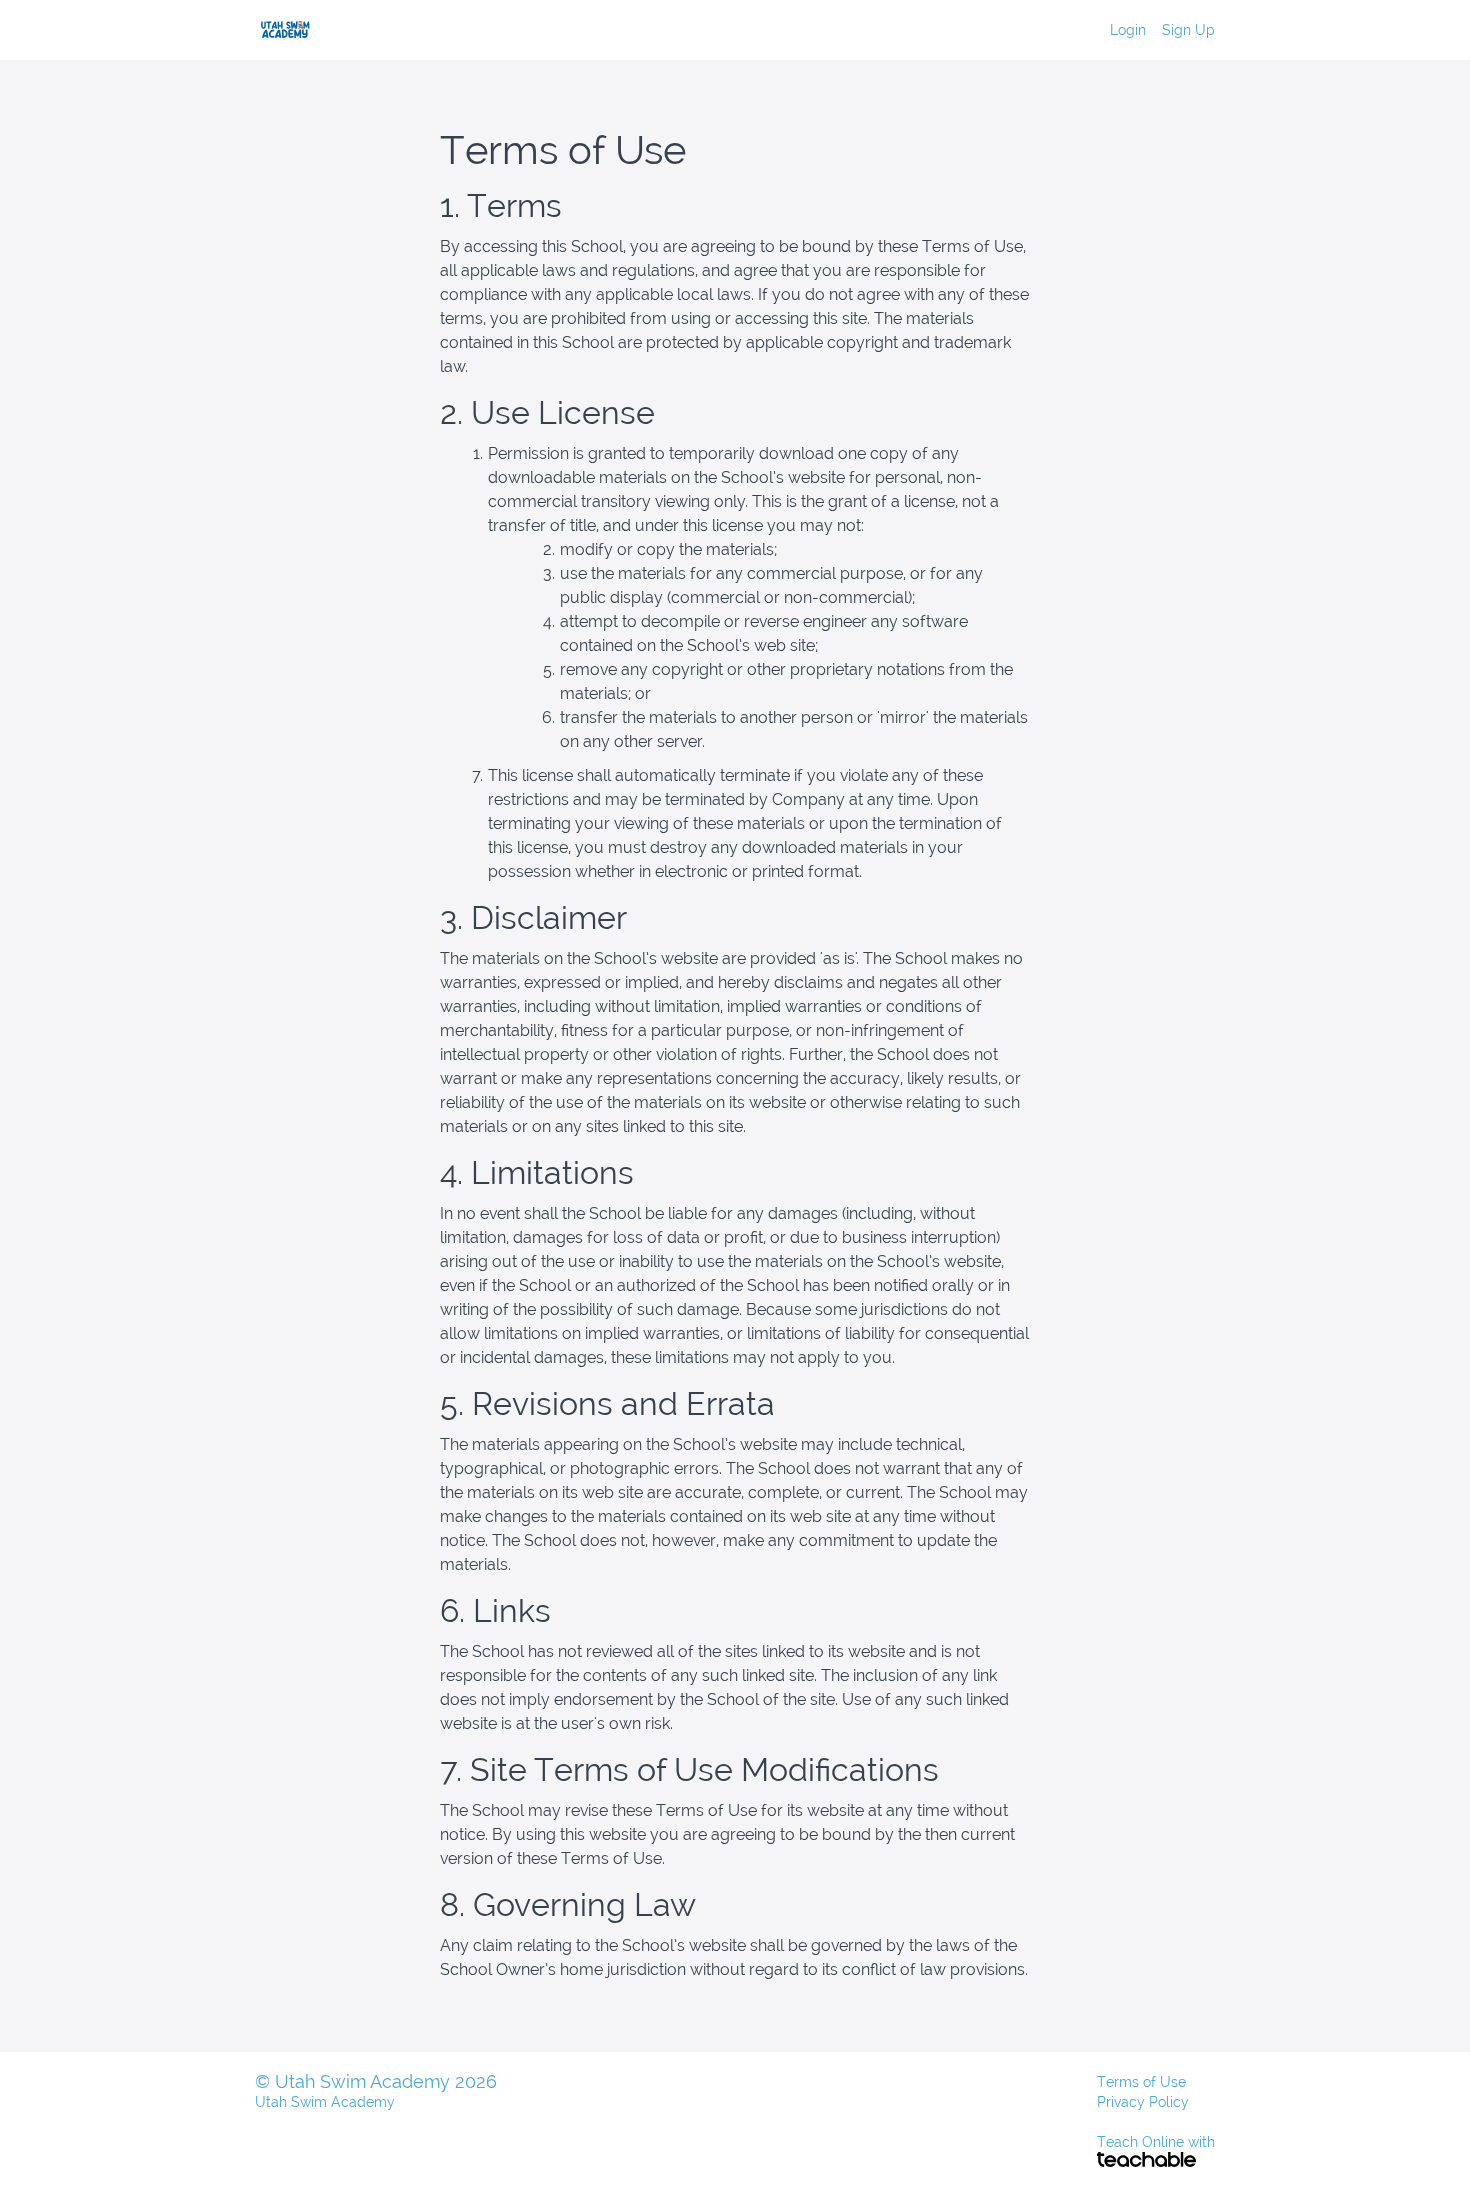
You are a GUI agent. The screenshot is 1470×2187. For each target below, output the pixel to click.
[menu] (1154, 30)
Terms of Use (1141, 2082)
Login (1128, 30)
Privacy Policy (1143, 2102)
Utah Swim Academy (325, 2102)
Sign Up (1188, 30)
